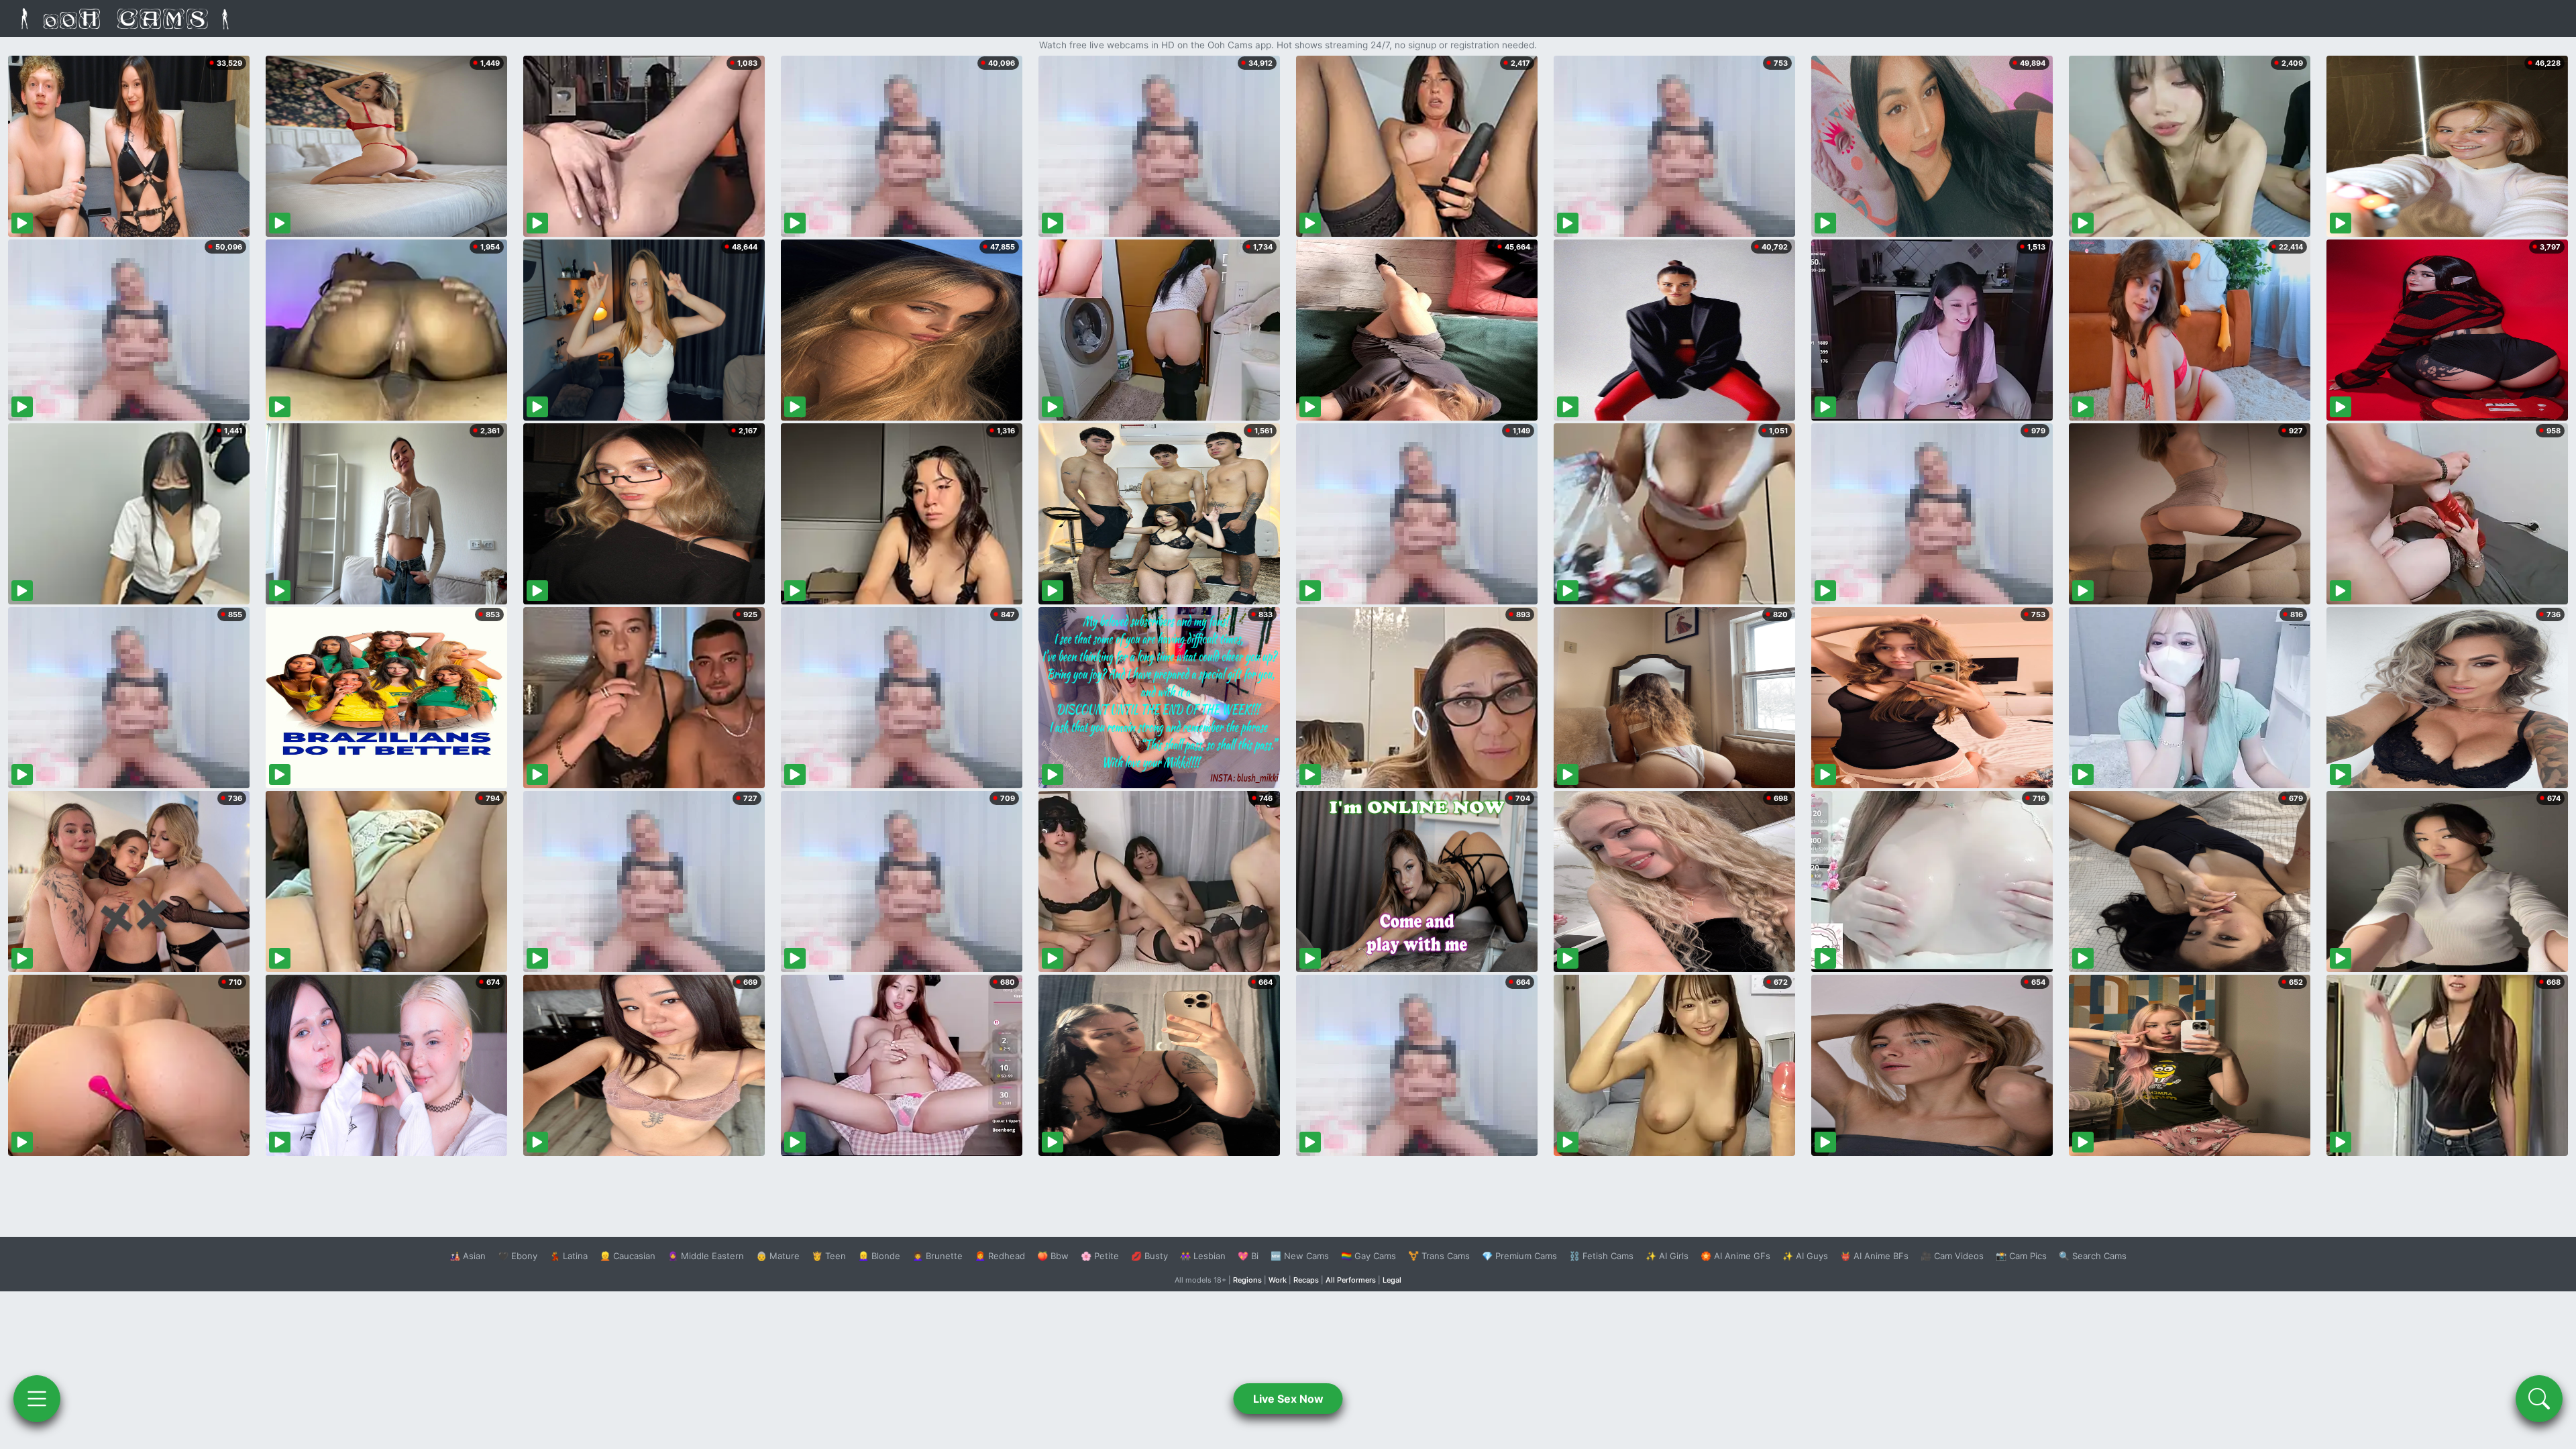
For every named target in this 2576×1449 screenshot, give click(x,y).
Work (1278, 1280)
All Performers (1351, 1280)
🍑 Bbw (1053, 1256)
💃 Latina (569, 1256)
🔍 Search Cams (2093, 1256)
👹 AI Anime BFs (1874, 1256)
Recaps (1306, 1280)
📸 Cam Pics (2021, 1256)
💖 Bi (1248, 1256)
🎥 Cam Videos (1952, 1256)
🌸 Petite (1100, 1256)
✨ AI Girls (1667, 1256)
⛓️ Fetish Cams (1601, 1256)
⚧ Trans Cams (1439, 1256)
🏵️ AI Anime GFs (1735, 1256)
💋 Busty (1149, 1256)
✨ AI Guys (1805, 1256)
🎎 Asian (468, 1256)
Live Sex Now (1288, 1399)
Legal (1392, 1280)
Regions (1247, 1280)
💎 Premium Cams (1519, 1256)
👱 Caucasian (628, 1256)
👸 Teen (829, 1256)
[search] (2539, 1399)
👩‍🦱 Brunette (937, 1256)
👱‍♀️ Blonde (879, 1256)
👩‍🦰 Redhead (1000, 1256)
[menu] (37, 1399)
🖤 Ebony (518, 1256)
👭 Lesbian (1203, 1256)
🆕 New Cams (1300, 1256)
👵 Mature (778, 1256)
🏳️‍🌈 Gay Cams (1368, 1256)
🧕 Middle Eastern (706, 1256)
